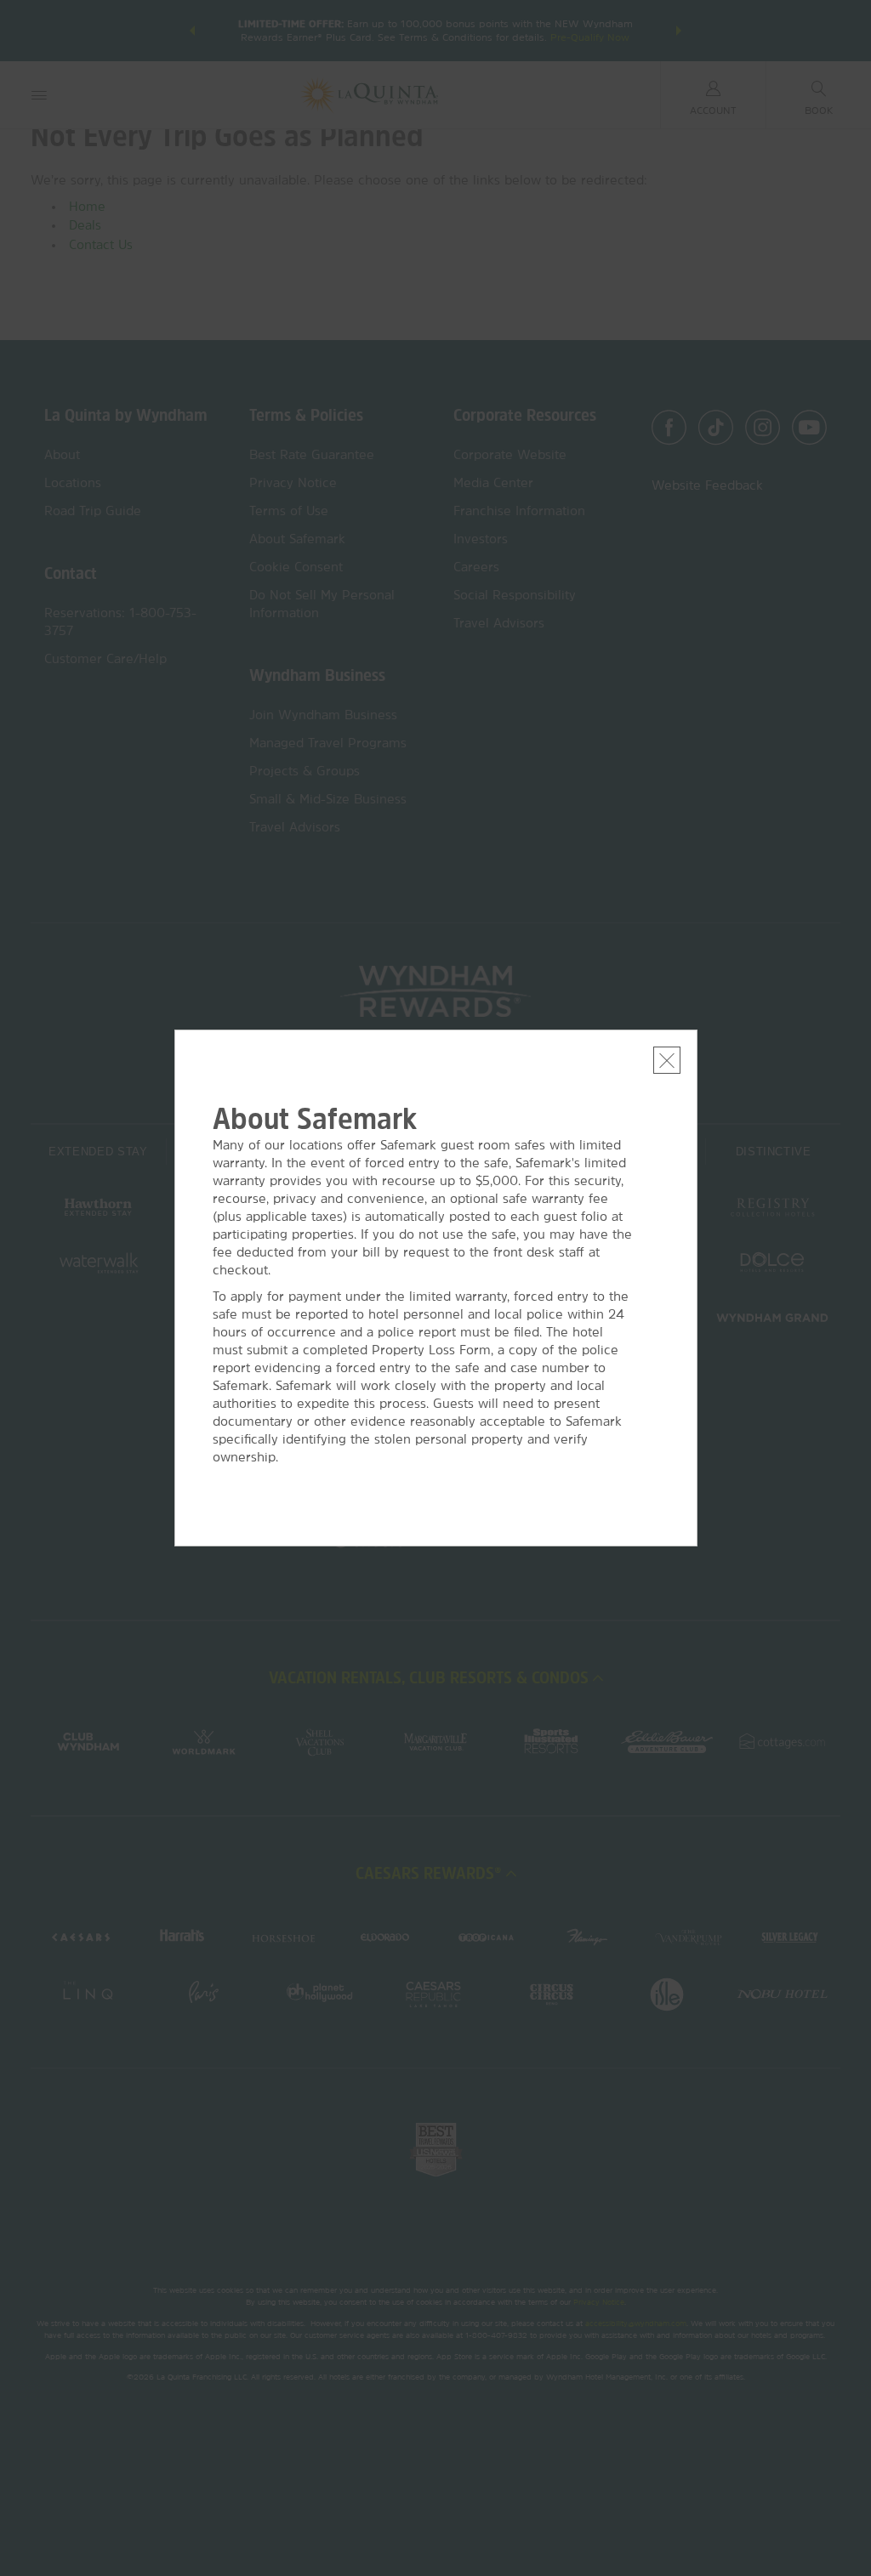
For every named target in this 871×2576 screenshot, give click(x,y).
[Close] (667, 1060)
